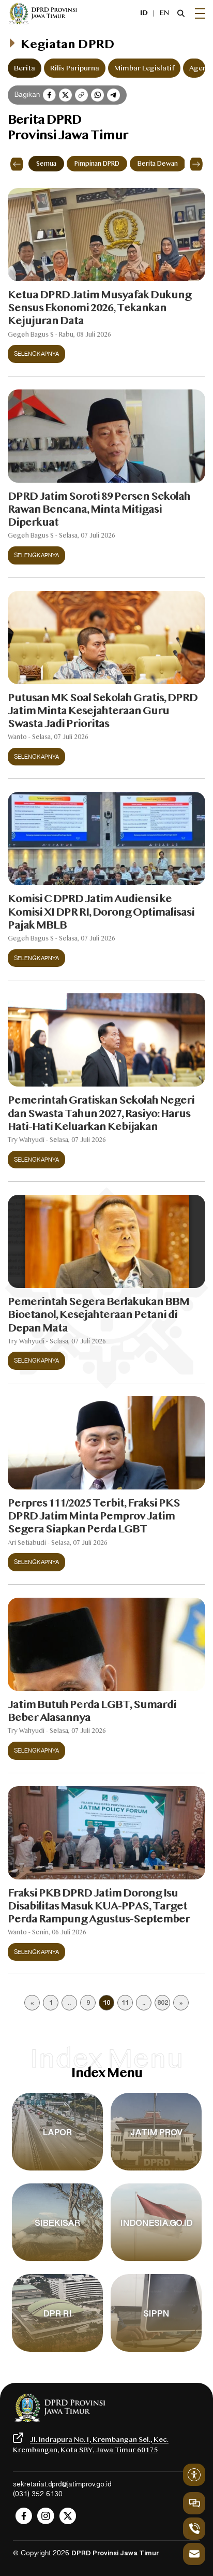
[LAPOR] (57, 2171)
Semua (46, 164)
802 (163, 2004)
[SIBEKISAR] (57, 2261)
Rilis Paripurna (75, 68)
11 (125, 2004)
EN (164, 13)
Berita (25, 68)
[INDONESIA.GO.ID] (156, 2261)
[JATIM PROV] (156, 2171)
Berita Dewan (158, 164)
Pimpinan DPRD (97, 164)
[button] (17, 164)
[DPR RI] (57, 2352)
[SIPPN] (156, 2352)
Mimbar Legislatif (144, 68)
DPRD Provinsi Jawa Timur (115, 2554)
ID (144, 13)
